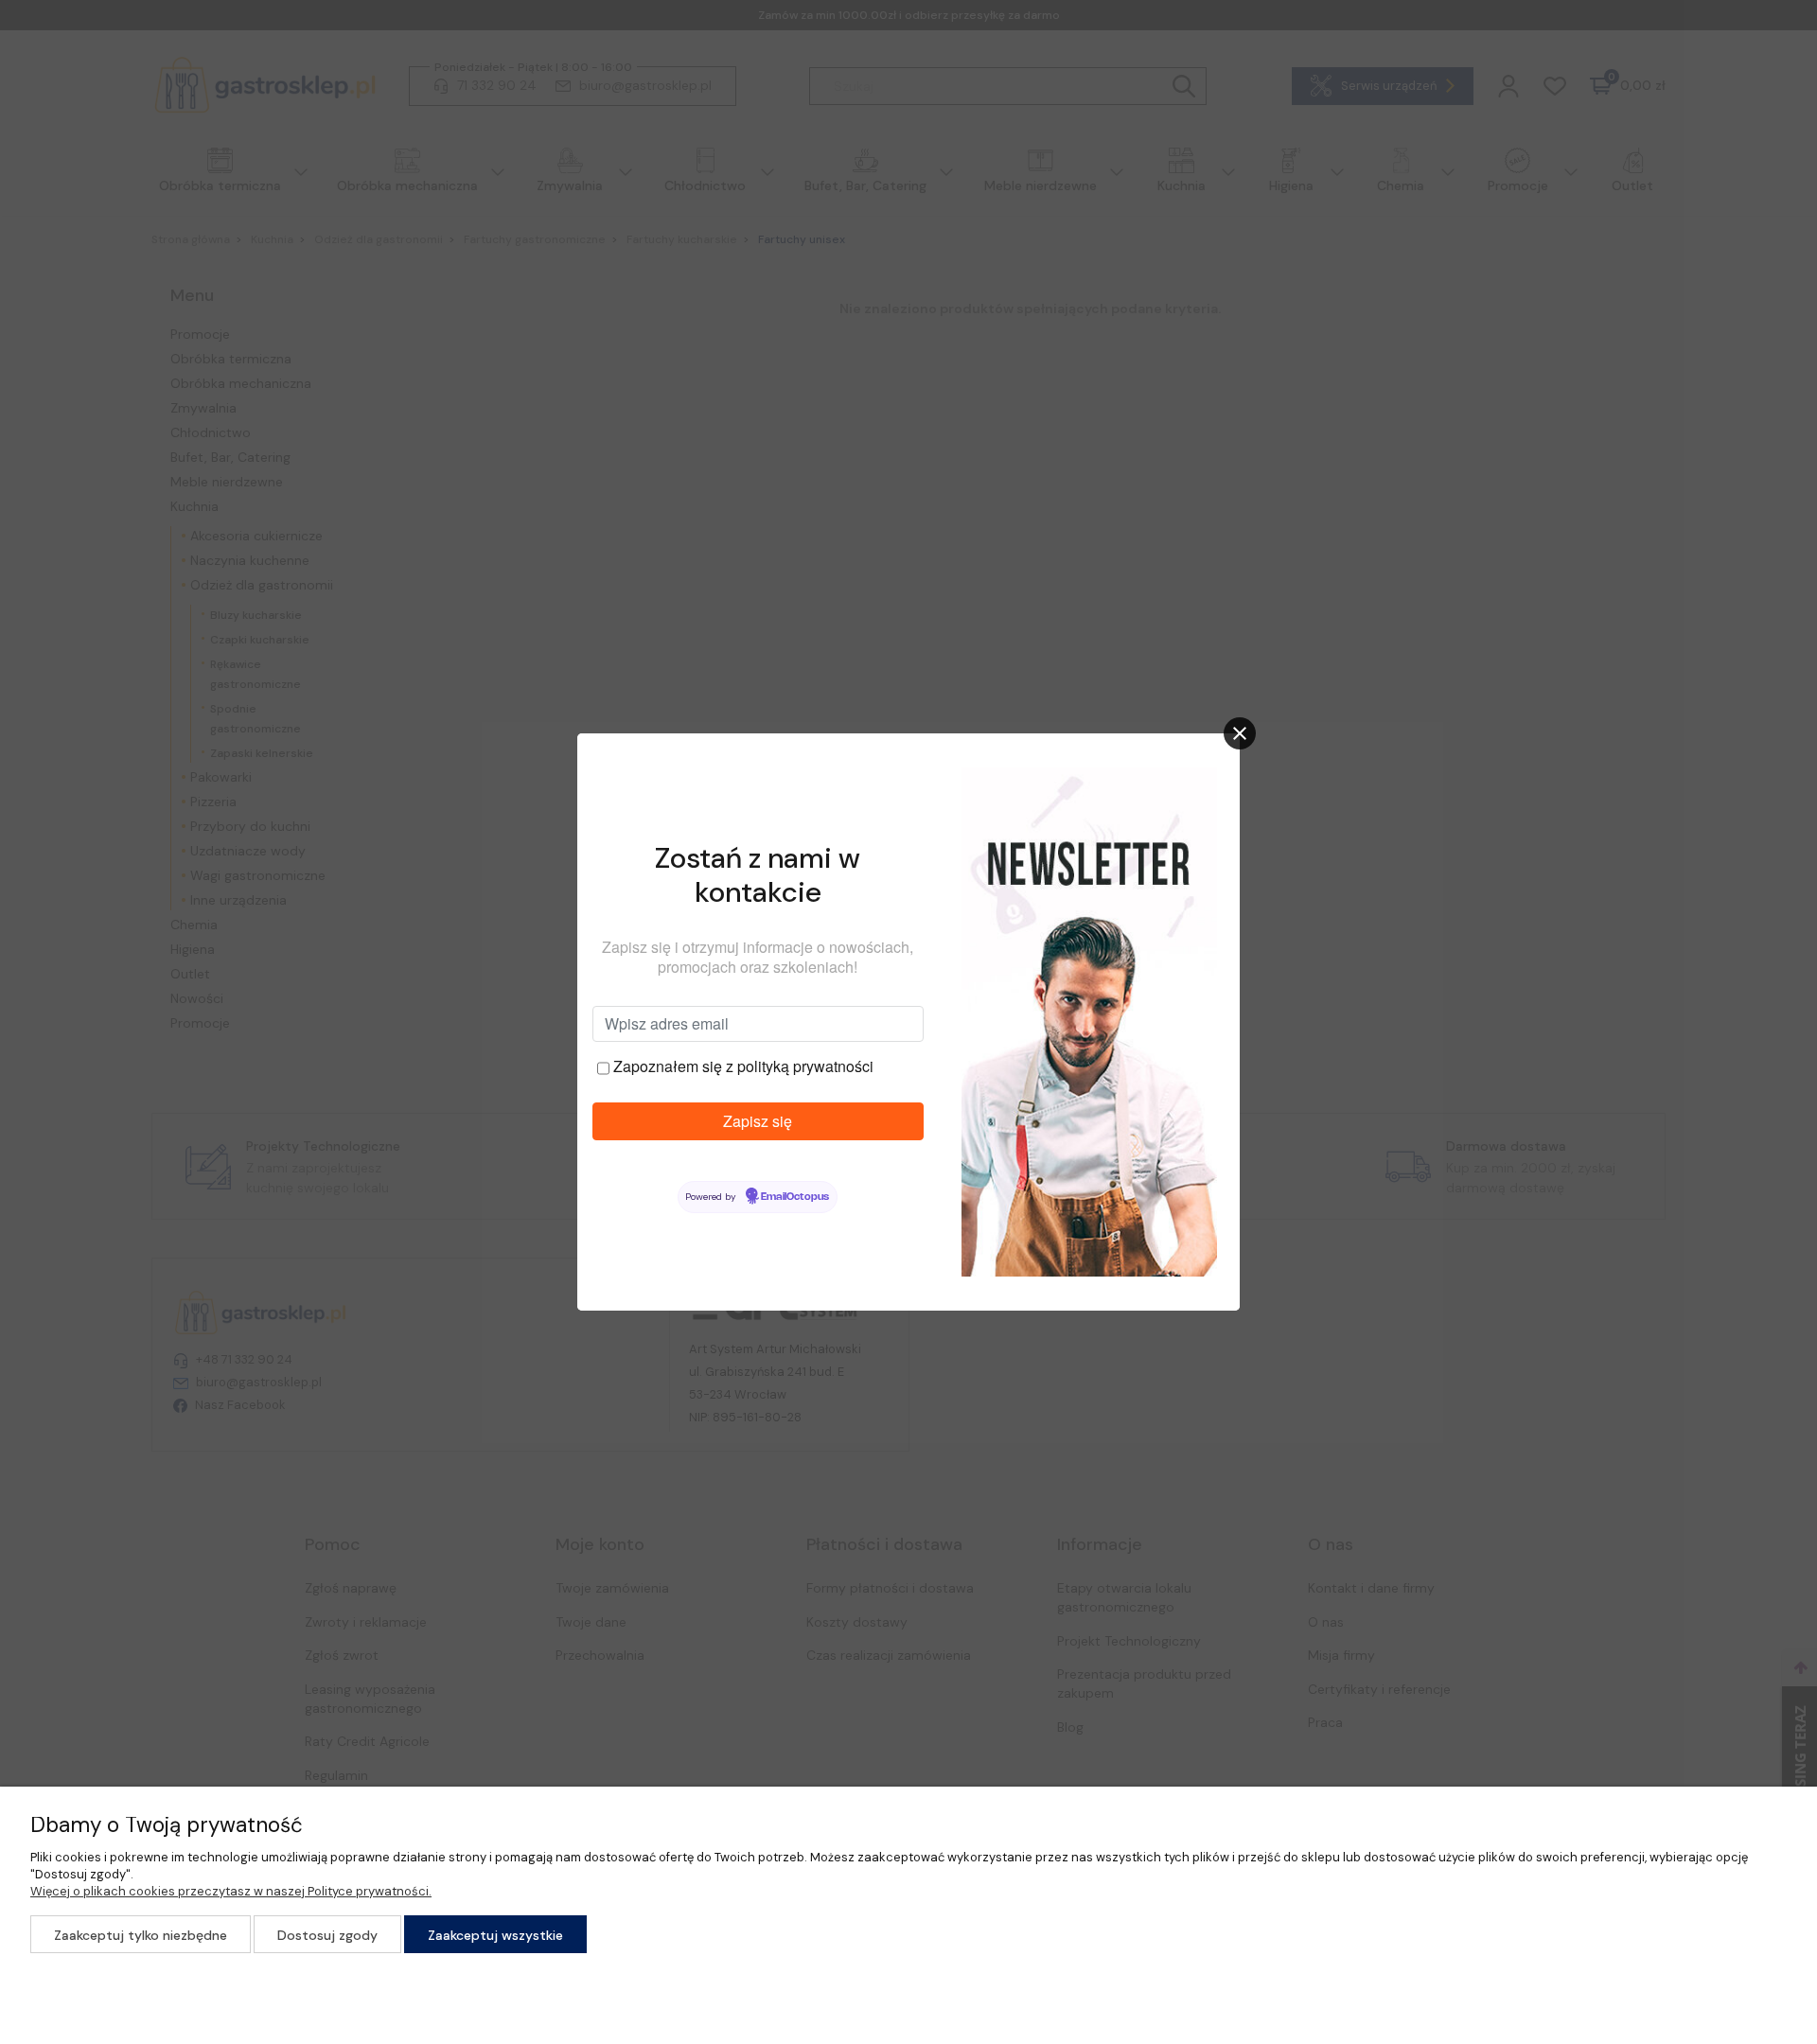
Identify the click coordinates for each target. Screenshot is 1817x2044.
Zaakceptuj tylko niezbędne (141, 1935)
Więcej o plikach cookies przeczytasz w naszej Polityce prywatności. (231, 1891)
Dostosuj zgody (327, 1935)
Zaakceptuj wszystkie (495, 1935)
